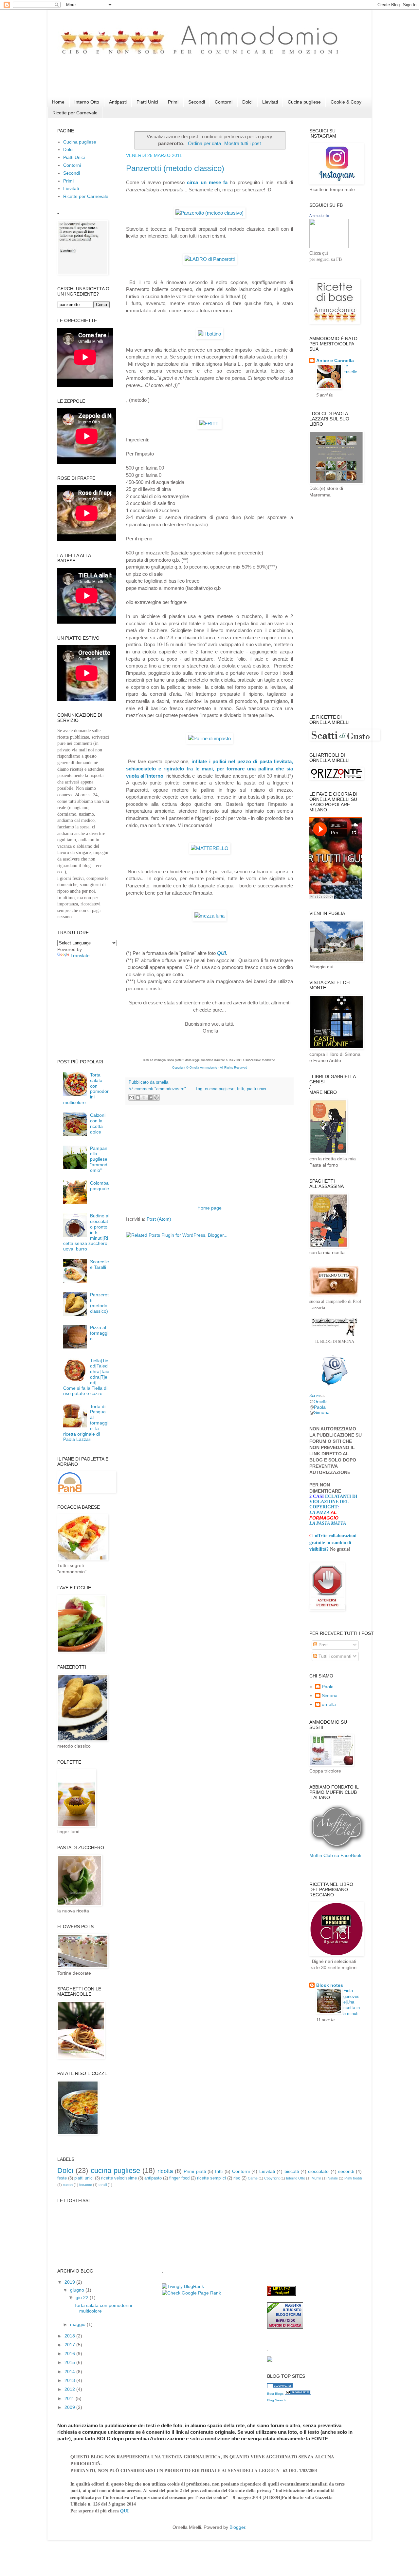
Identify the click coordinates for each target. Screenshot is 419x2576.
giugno (78, 2290)
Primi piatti (195, 2171)
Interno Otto (87, 102)
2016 (70, 2353)
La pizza (319, 1512)
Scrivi (315, 1395)
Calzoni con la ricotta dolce (98, 1123)
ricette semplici (211, 2178)
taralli (103, 2185)
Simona (322, 1412)
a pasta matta (329, 1523)
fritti (241, 1089)
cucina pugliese (220, 1089)
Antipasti (118, 102)
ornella (329, 1704)
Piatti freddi (353, 2178)
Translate (80, 956)
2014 (70, 2372)
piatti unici (256, 1089)
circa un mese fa (207, 182)
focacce (86, 2185)
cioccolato (318, 2171)
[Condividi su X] (144, 1097)
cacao (68, 2185)
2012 (70, 2389)
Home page (209, 1208)
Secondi (197, 102)
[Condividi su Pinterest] (156, 1097)
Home (58, 102)
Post (322, 1645)
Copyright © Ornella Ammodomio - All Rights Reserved (210, 1068)
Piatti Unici (147, 102)
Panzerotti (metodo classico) (175, 168)
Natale (333, 2178)
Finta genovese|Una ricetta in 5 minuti (352, 2002)
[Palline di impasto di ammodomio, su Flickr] (209, 738)
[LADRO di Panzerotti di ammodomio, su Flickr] (210, 259)
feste (62, 2178)
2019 (70, 2282)
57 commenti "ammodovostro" (157, 1089)
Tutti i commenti (334, 1656)
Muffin (316, 2178)
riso (237, 2178)
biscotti (292, 2171)
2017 (70, 2345)
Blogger (237, 2527)
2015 (70, 2362)
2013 (70, 2380)
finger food (179, 2178)
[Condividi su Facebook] (150, 1097)
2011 (70, 2398)
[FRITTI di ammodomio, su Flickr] (209, 424)
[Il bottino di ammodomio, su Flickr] (209, 334)
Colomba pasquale (100, 1186)
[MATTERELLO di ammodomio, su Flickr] (210, 848)
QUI (221, 953)
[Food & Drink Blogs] (298, 2393)
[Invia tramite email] (132, 1097)
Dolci (247, 102)
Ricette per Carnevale (75, 113)
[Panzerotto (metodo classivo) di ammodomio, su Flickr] (209, 213)
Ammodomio (319, 216)
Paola (320, 1407)
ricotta (165, 2171)
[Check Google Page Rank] (191, 2293)
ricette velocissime (119, 2178)
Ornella (320, 1401)
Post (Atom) (159, 1219)
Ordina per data (204, 143)
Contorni (224, 102)
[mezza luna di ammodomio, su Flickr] (209, 916)
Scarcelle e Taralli (100, 1264)
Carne (253, 2178)
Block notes (330, 1985)
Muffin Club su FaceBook (335, 1855)
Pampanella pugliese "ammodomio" (99, 1159)
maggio (78, 2324)
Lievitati (270, 102)
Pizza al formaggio (99, 1333)
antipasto (153, 2178)
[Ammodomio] (329, 246)
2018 (70, 2336)
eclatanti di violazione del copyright (333, 1502)
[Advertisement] (176, 82)
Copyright (272, 2178)
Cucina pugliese (304, 102)
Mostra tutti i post (243, 143)
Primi (173, 102)
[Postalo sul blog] (138, 1097)
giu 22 (83, 2297)
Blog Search (276, 2400)
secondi (346, 2171)
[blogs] (280, 2387)
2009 (70, 2407)
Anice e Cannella (335, 360)
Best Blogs (275, 2394)
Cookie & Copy (346, 102)
